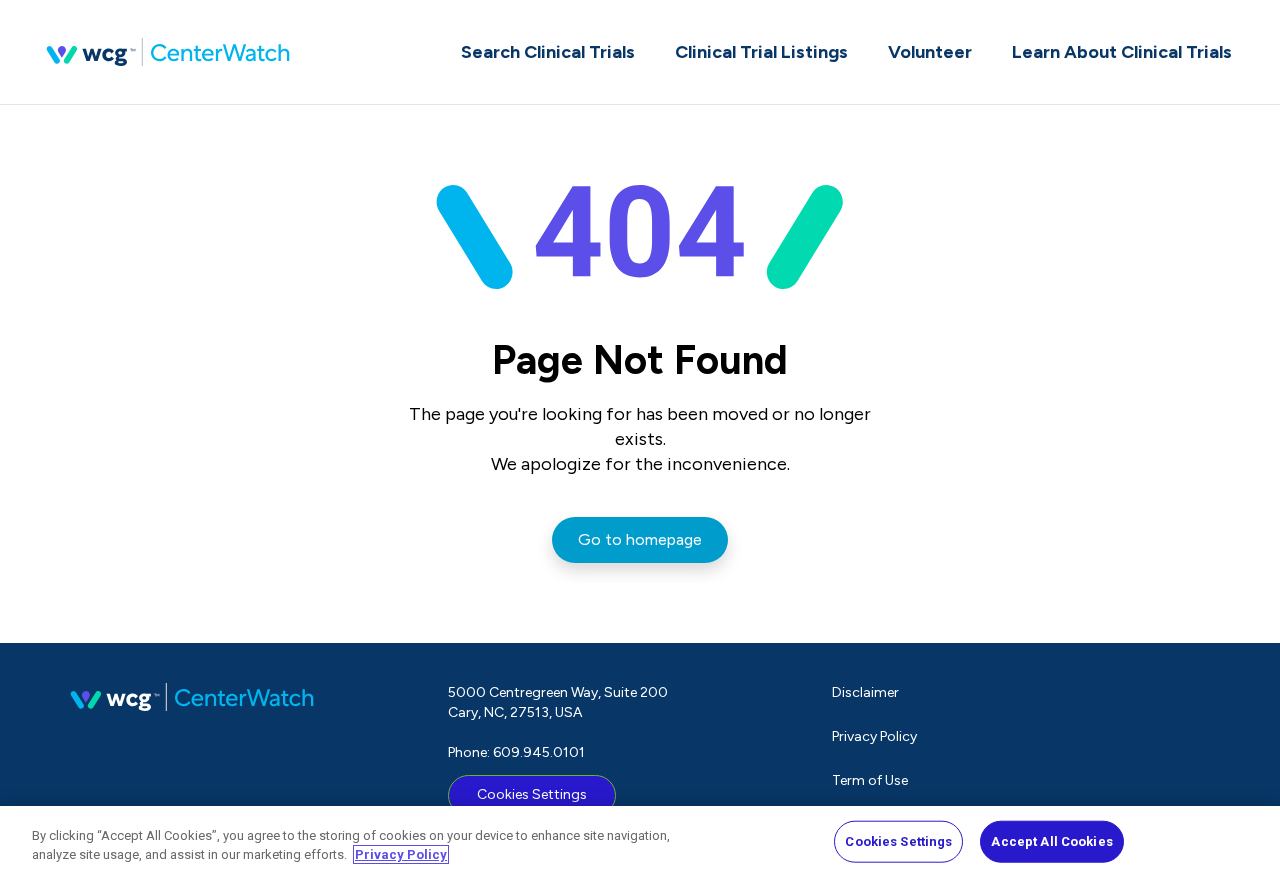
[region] (640, 840)
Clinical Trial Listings (761, 52)
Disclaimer (865, 692)
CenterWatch (168, 52)
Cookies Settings (532, 794)
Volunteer (930, 52)
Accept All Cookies (1051, 841)
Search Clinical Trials (548, 52)
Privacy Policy (874, 736)
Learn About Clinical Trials (1122, 52)
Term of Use (870, 780)
